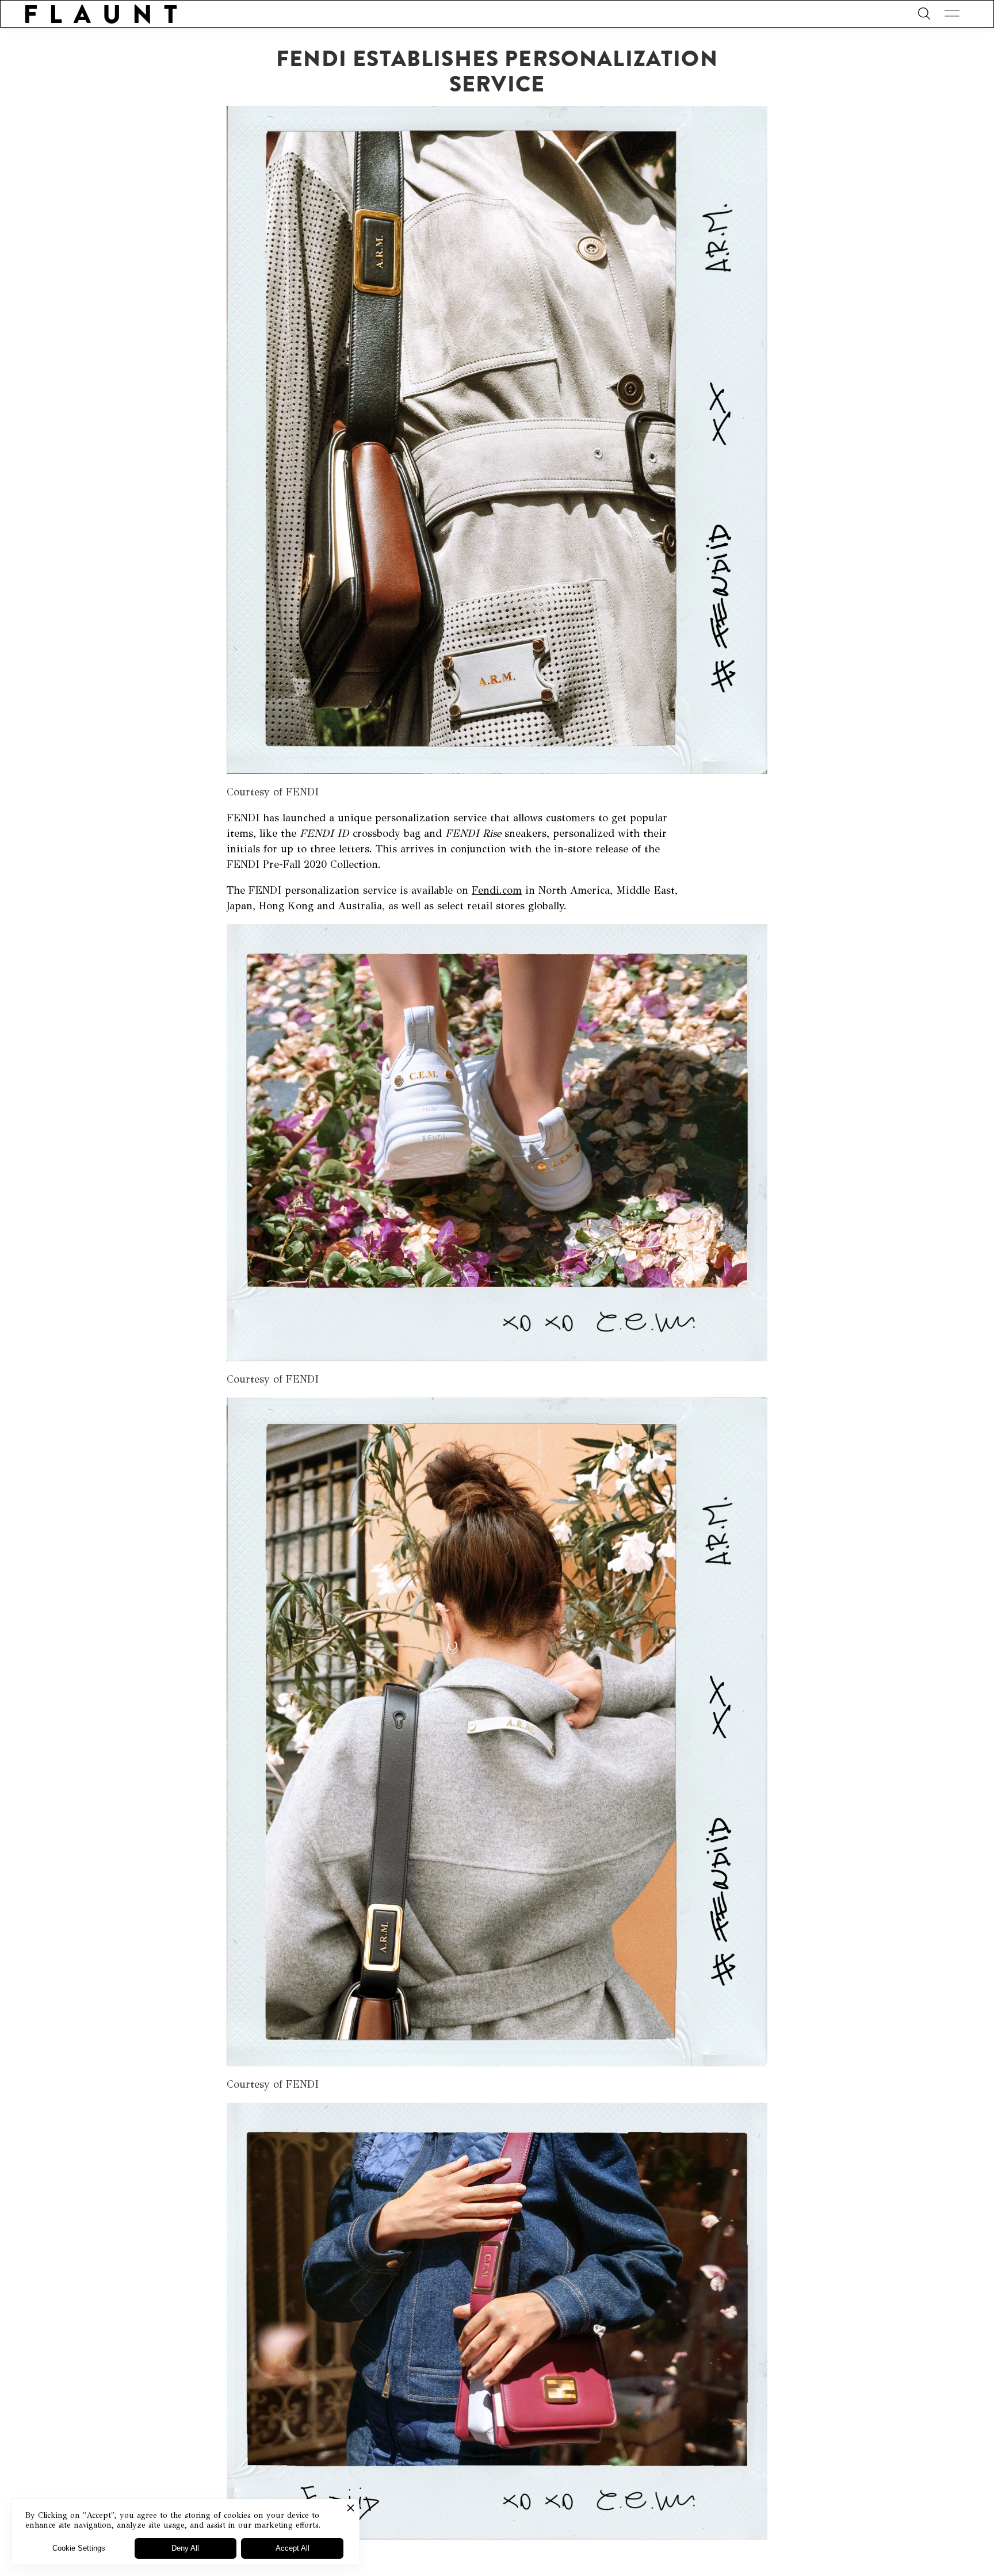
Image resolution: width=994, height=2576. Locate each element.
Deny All (185, 2548)
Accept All (293, 2548)
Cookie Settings (79, 2548)
